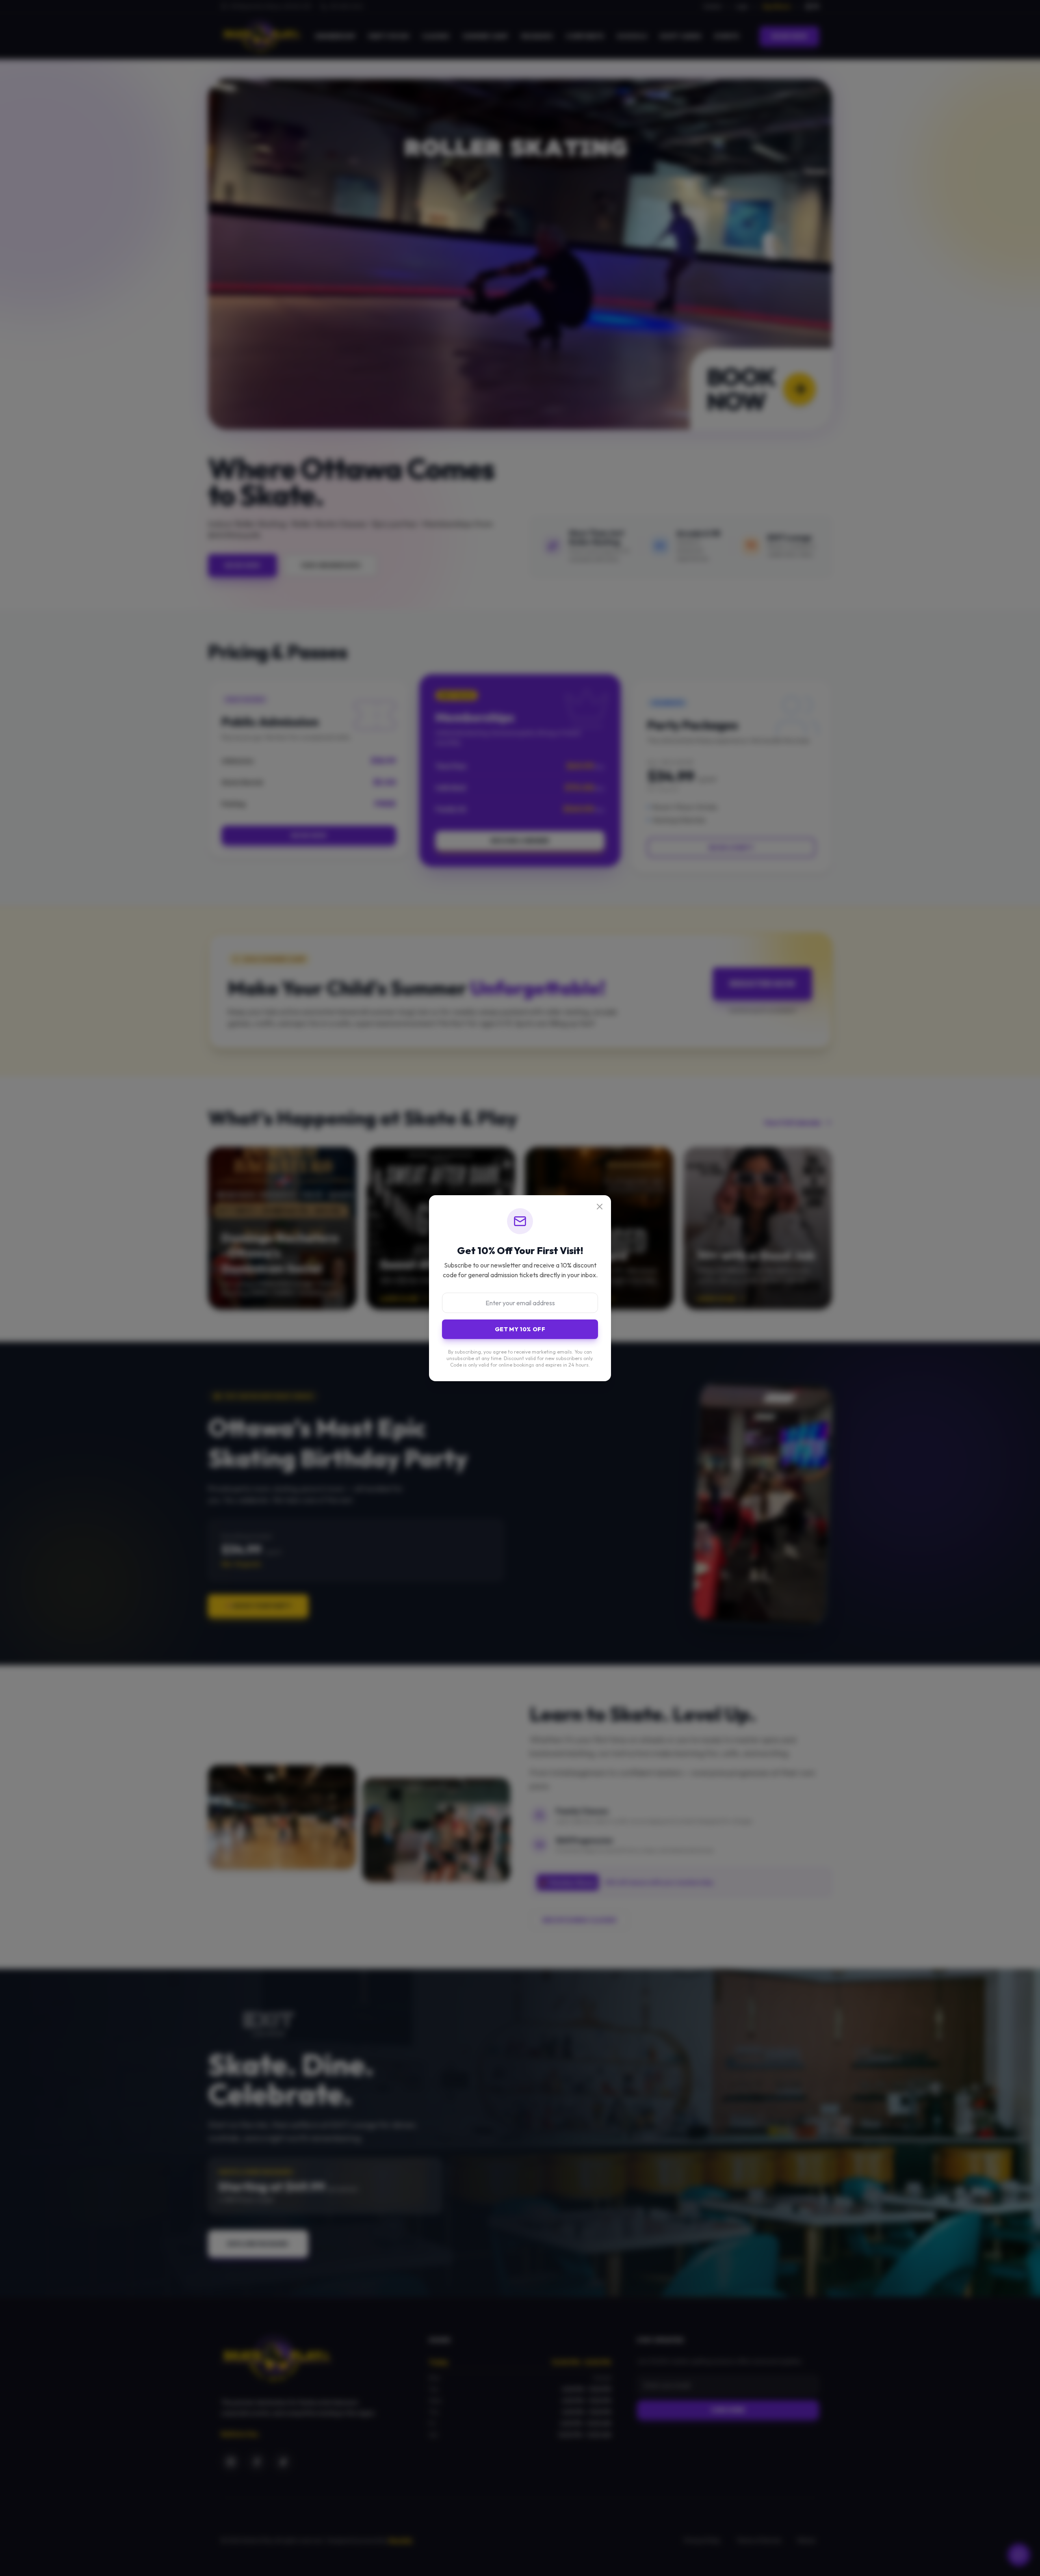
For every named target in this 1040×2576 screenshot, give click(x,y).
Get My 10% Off (520, 1329)
